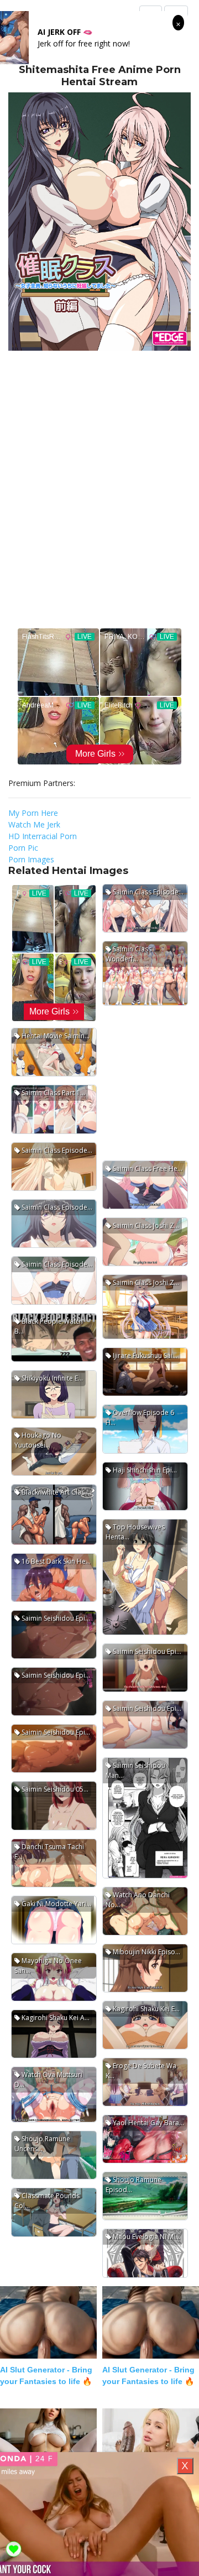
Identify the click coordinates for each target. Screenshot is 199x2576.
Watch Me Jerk (34, 824)
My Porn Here (33, 813)
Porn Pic (23, 848)
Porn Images (31, 859)
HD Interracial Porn (43, 836)
